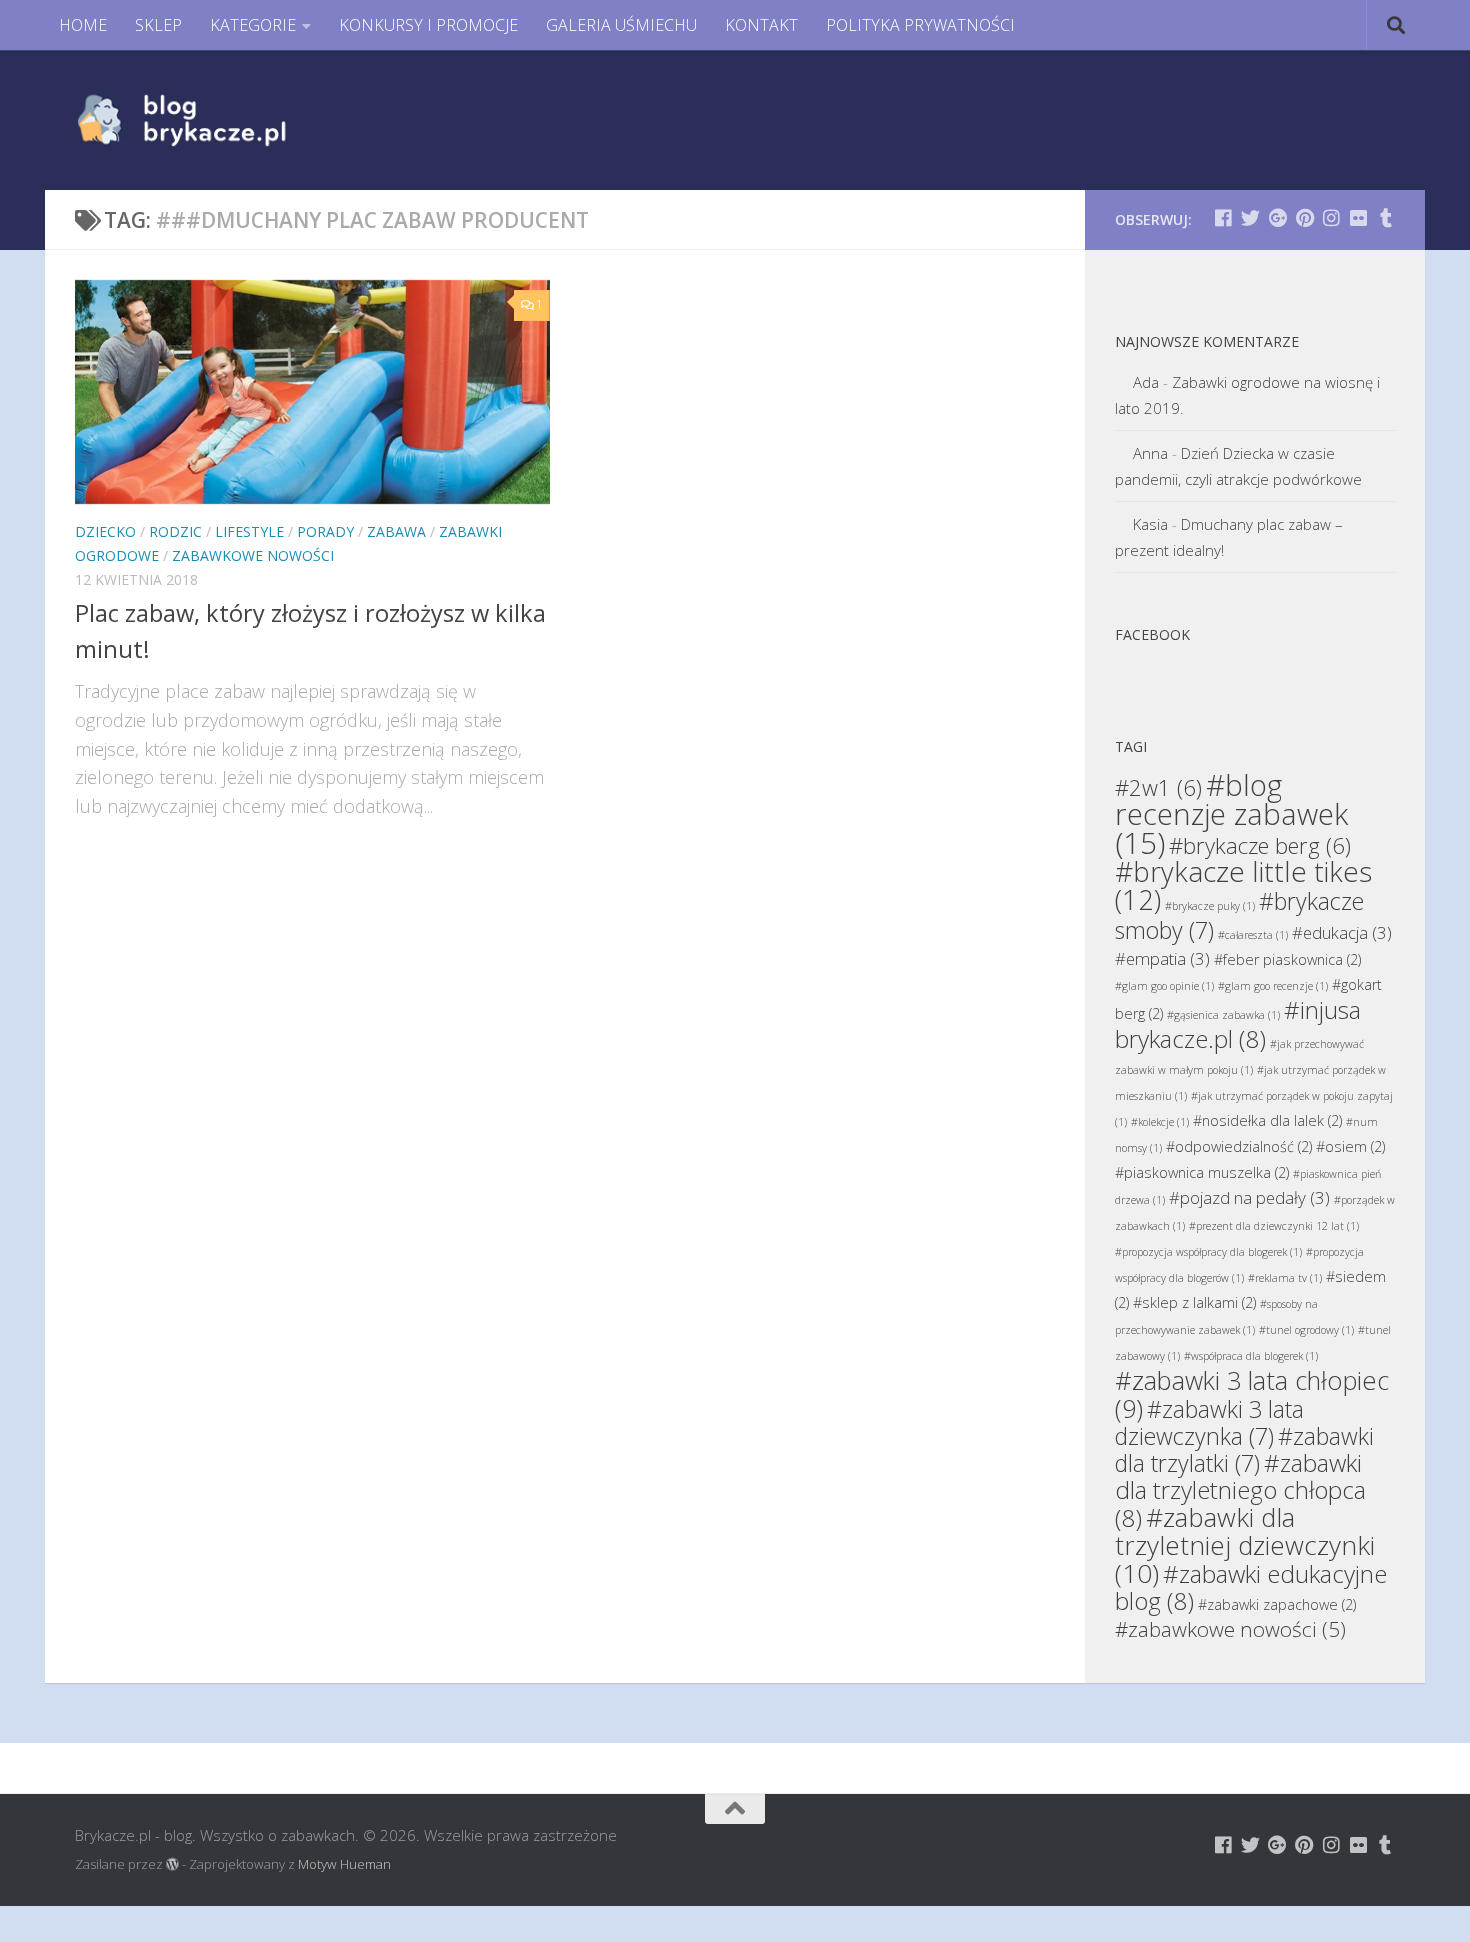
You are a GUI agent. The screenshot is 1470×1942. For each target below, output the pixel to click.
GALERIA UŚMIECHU (621, 25)
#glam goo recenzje (1273, 986)
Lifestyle (249, 531)
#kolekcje (1160, 1122)
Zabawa (396, 531)
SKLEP (158, 25)
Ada (1146, 382)
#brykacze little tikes (1243, 885)
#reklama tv (1285, 1278)
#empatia (1162, 958)
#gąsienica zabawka (1223, 1015)
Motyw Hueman (344, 1864)
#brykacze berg (1260, 845)
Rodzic (175, 531)
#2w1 (1158, 787)
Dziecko (105, 531)
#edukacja (1342, 932)
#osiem (1350, 1146)
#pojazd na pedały (1249, 1197)
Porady (325, 531)
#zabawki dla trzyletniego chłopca (1240, 1490)
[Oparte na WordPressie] (172, 1864)
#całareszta (1253, 935)
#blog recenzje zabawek (1231, 814)
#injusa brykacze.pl (1238, 1024)
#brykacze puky (1210, 906)
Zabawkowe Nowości (253, 555)
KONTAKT (761, 25)
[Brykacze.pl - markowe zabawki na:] (1223, 217)
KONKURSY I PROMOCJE (428, 25)
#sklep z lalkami (1194, 1302)
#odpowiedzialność (1239, 1146)
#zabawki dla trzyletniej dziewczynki (1245, 1545)
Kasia (1150, 524)
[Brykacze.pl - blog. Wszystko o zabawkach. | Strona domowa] (227, 120)
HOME (83, 25)
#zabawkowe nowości (1230, 1629)
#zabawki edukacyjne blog (1251, 1587)
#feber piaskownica (1287, 959)
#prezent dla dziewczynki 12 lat (1274, 1226)
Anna (1150, 453)
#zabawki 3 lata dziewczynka (1209, 1422)
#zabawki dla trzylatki (1244, 1449)
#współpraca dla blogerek (1251, 1356)
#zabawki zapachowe (1277, 1604)
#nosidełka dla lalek (1267, 1120)
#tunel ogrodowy (1306, 1330)
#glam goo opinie (1164, 986)
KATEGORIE (253, 25)
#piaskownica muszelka (1202, 1172)
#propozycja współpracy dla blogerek (1208, 1252)
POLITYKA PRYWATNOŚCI (920, 25)
